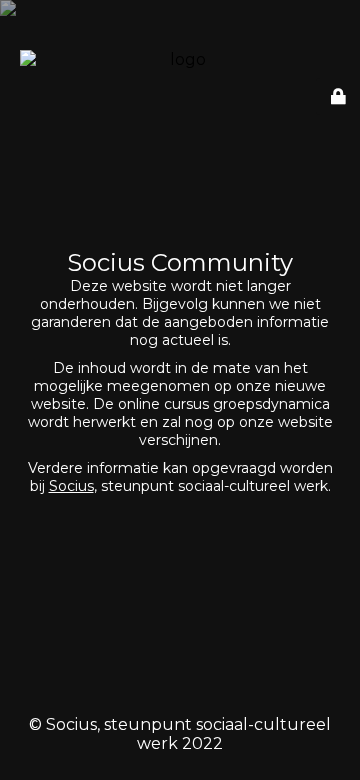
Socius (71, 486)
